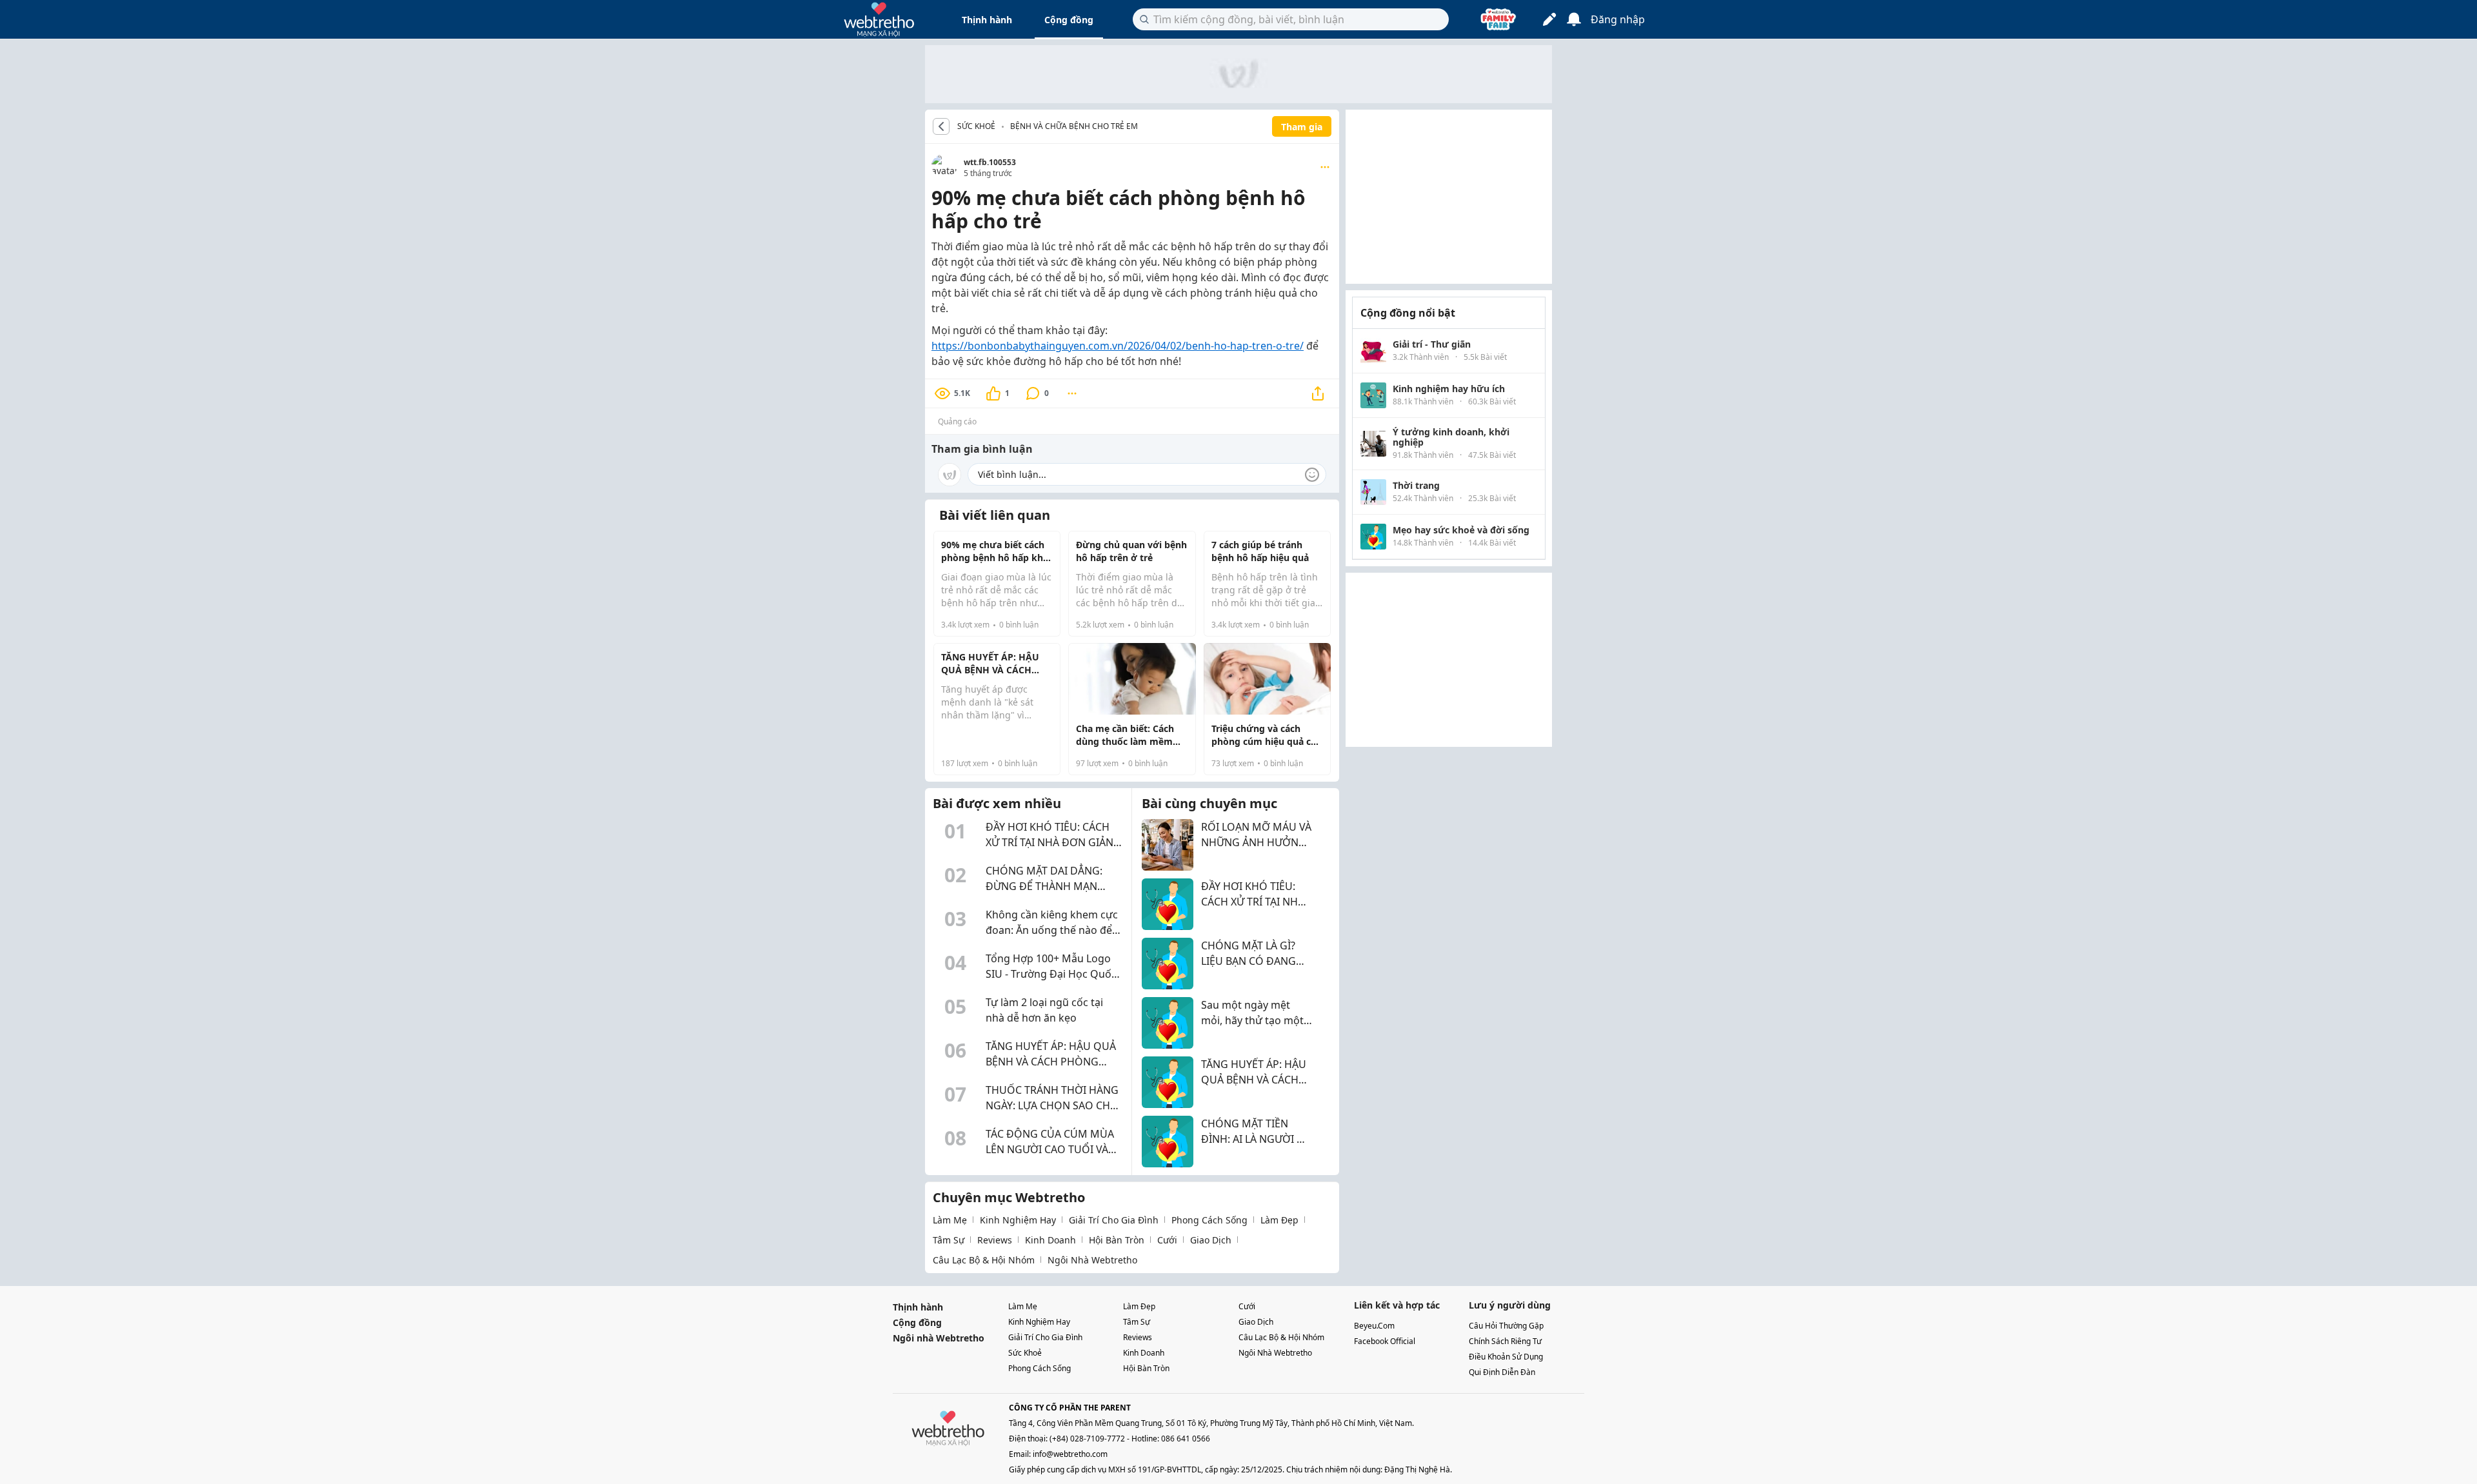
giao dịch (1211, 1240)
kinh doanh (1050, 1240)
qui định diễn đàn (1502, 1372)
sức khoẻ (1025, 1353)
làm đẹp (1279, 1220)
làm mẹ (950, 1220)
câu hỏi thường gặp (1506, 1326)
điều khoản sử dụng (1506, 1357)
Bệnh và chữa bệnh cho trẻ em (1074, 126)
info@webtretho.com (1070, 1454)
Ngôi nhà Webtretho (939, 1338)
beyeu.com (1374, 1326)
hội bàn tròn (1117, 1240)
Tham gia (1302, 127)
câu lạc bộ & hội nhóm (984, 1260)
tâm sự (949, 1240)
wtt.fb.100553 (990, 162)
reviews (995, 1240)
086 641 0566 (1186, 1439)
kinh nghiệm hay (1018, 1220)
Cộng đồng (1069, 20)
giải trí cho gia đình (1114, 1220)
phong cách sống (1209, 1220)
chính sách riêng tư (1505, 1341)
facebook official (1385, 1341)
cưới (1167, 1240)
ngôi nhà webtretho (1092, 1260)
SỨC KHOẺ (976, 126)
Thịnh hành (987, 20)
